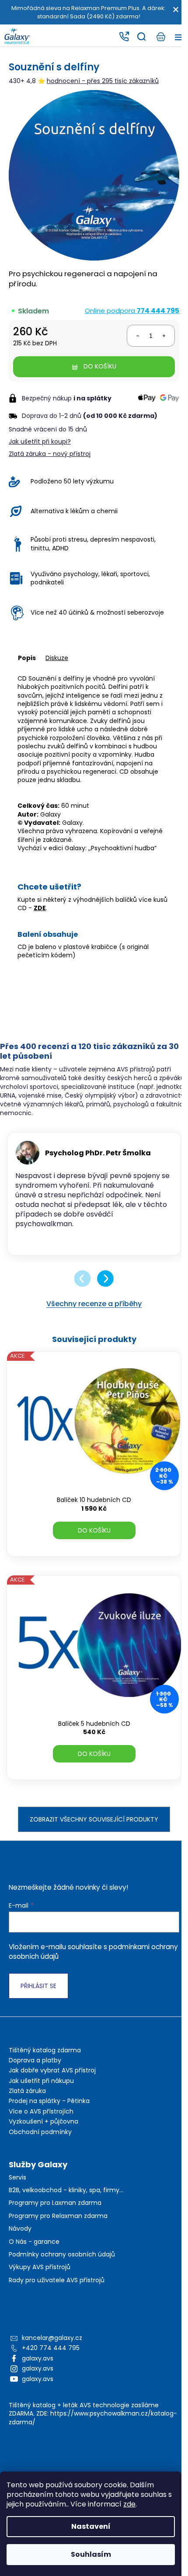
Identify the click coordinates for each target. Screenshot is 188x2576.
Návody (20, 2229)
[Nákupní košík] (160, 37)
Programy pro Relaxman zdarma (58, 2216)
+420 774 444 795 (51, 2348)
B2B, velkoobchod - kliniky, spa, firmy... (66, 2190)
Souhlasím (91, 2554)
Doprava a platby (35, 2060)
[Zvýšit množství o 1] (164, 336)
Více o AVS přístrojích (41, 2111)
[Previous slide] (83, 1279)
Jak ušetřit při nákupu (41, 2081)
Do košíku (100, 366)
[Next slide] (105, 1279)
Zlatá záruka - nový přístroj (50, 454)
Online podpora (132, 311)
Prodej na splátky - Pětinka (49, 2101)
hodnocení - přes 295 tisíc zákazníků (103, 81)
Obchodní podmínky (40, 2132)
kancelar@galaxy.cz (52, 2338)
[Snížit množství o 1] (138, 336)
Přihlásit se (38, 1986)
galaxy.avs (38, 2358)
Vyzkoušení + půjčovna (44, 2121)
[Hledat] (141, 37)
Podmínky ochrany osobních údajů (62, 2254)
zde (129, 2504)
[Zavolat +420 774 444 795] (124, 37)
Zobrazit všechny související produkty (94, 1819)
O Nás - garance (34, 2242)
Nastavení (91, 2526)
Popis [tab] (27, 658)
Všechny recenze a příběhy (94, 1304)
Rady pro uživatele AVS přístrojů (57, 2280)
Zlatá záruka (27, 2091)
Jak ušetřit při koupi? (40, 442)
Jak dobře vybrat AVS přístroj (52, 2070)
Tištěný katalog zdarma (45, 2050)
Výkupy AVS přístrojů (40, 2267)
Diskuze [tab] (57, 658)
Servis (17, 2178)
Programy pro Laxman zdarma (55, 2203)
